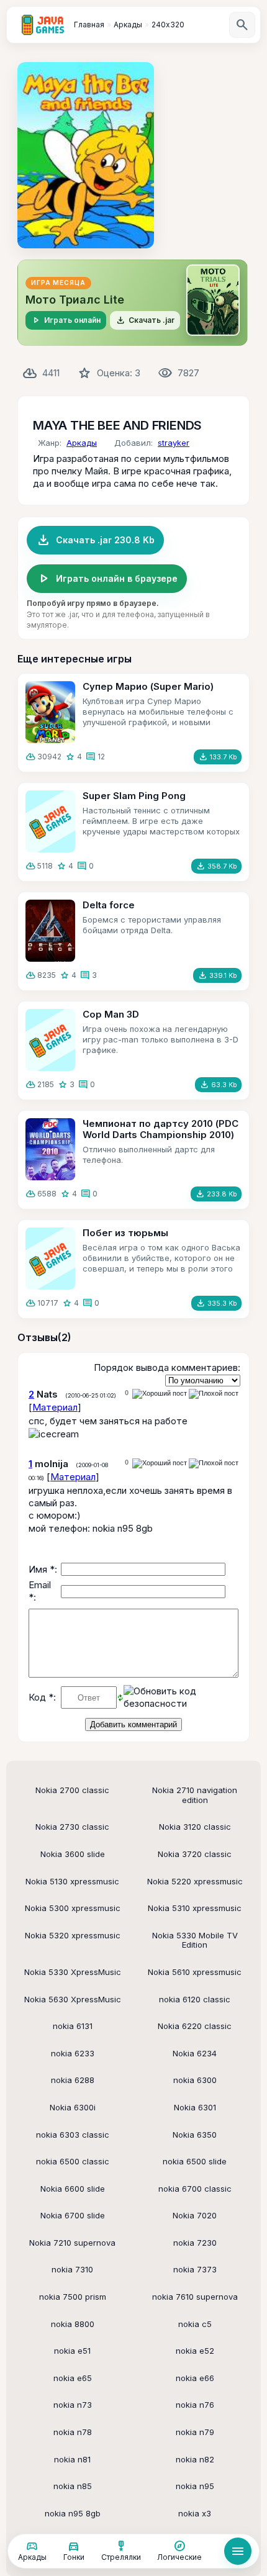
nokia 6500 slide (195, 2161)
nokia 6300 (195, 2080)
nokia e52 (195, 2351)
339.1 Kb (217, 975)
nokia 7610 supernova (195, 2297)
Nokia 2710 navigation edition (195, 1795)
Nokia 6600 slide (73, 2189)
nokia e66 (195, 2378)
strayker (174, 443)
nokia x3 (195, 2513)
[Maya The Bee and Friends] (86, 155)
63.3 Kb (218, 1085)
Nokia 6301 (195, 2107)
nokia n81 (72, 2459)
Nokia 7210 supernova (72, 2243)
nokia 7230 (195, 2243)
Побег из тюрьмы (125, 1233)
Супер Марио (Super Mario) (148, 686)
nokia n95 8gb (73, 2513)
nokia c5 (195, 2324)
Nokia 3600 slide (73, 1854)
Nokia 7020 (195, 2215)
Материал (55, 1407)
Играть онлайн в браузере (107, 579)
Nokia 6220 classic (195, 2026)
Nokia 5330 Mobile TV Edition (195, 1940)
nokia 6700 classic (195, 2189)
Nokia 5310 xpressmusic (195, 1908)
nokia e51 (72, 2351)
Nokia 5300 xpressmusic (73, 1908)
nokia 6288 (73, 2080)
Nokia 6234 (195, 2053)
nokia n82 (195, 2459)
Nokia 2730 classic (72, 1827)
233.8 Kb (216, 1194)
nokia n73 (73, 2405)
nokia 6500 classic (73, 2161)
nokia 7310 (72, 2269)
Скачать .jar (145, 320)
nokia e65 (73, 2378)
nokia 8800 (73, 2324)
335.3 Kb (216, 1303)
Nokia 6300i (73, 2107)
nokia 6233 (73, 2053)
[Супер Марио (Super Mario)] (50, 712)
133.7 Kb (218, 757)
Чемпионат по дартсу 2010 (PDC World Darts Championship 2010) (161, 1129)
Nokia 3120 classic (195, 1827)
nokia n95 (195, 2486)
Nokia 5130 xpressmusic (72, 1881)
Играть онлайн (66, 320)
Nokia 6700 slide (73, 2215)
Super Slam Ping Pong (134, 796)
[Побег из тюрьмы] (50, 1259)
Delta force (109, 905)
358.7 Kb (216, 866)
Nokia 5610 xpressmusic (195, 1972)
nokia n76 (195, 2405)
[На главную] (43, 25)
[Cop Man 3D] (50, 1040)
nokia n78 (73, 2432)
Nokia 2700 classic (72, 1790)
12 (101, 757)
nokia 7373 (195, 2269)
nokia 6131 (73, 2026)
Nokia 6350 (195, 2135)
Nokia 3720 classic (195, 1854)
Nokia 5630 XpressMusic (73, 1999)
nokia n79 (195, 2432)
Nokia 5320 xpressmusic (73, 1935)
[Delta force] (50, 931)
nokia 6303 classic (73, 2135)
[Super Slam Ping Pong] (50, 821)
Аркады (82, 443)
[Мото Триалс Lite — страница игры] (133, 303)
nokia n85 (73, 2486)
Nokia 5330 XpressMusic (73, 1972)
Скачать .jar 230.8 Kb (95, 540)
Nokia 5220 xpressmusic (195, 1881)
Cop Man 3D (111, 1014)
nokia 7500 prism (73, 2297)
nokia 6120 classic (195, 1999)
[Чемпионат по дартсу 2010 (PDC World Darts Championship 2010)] (50, 1149)
